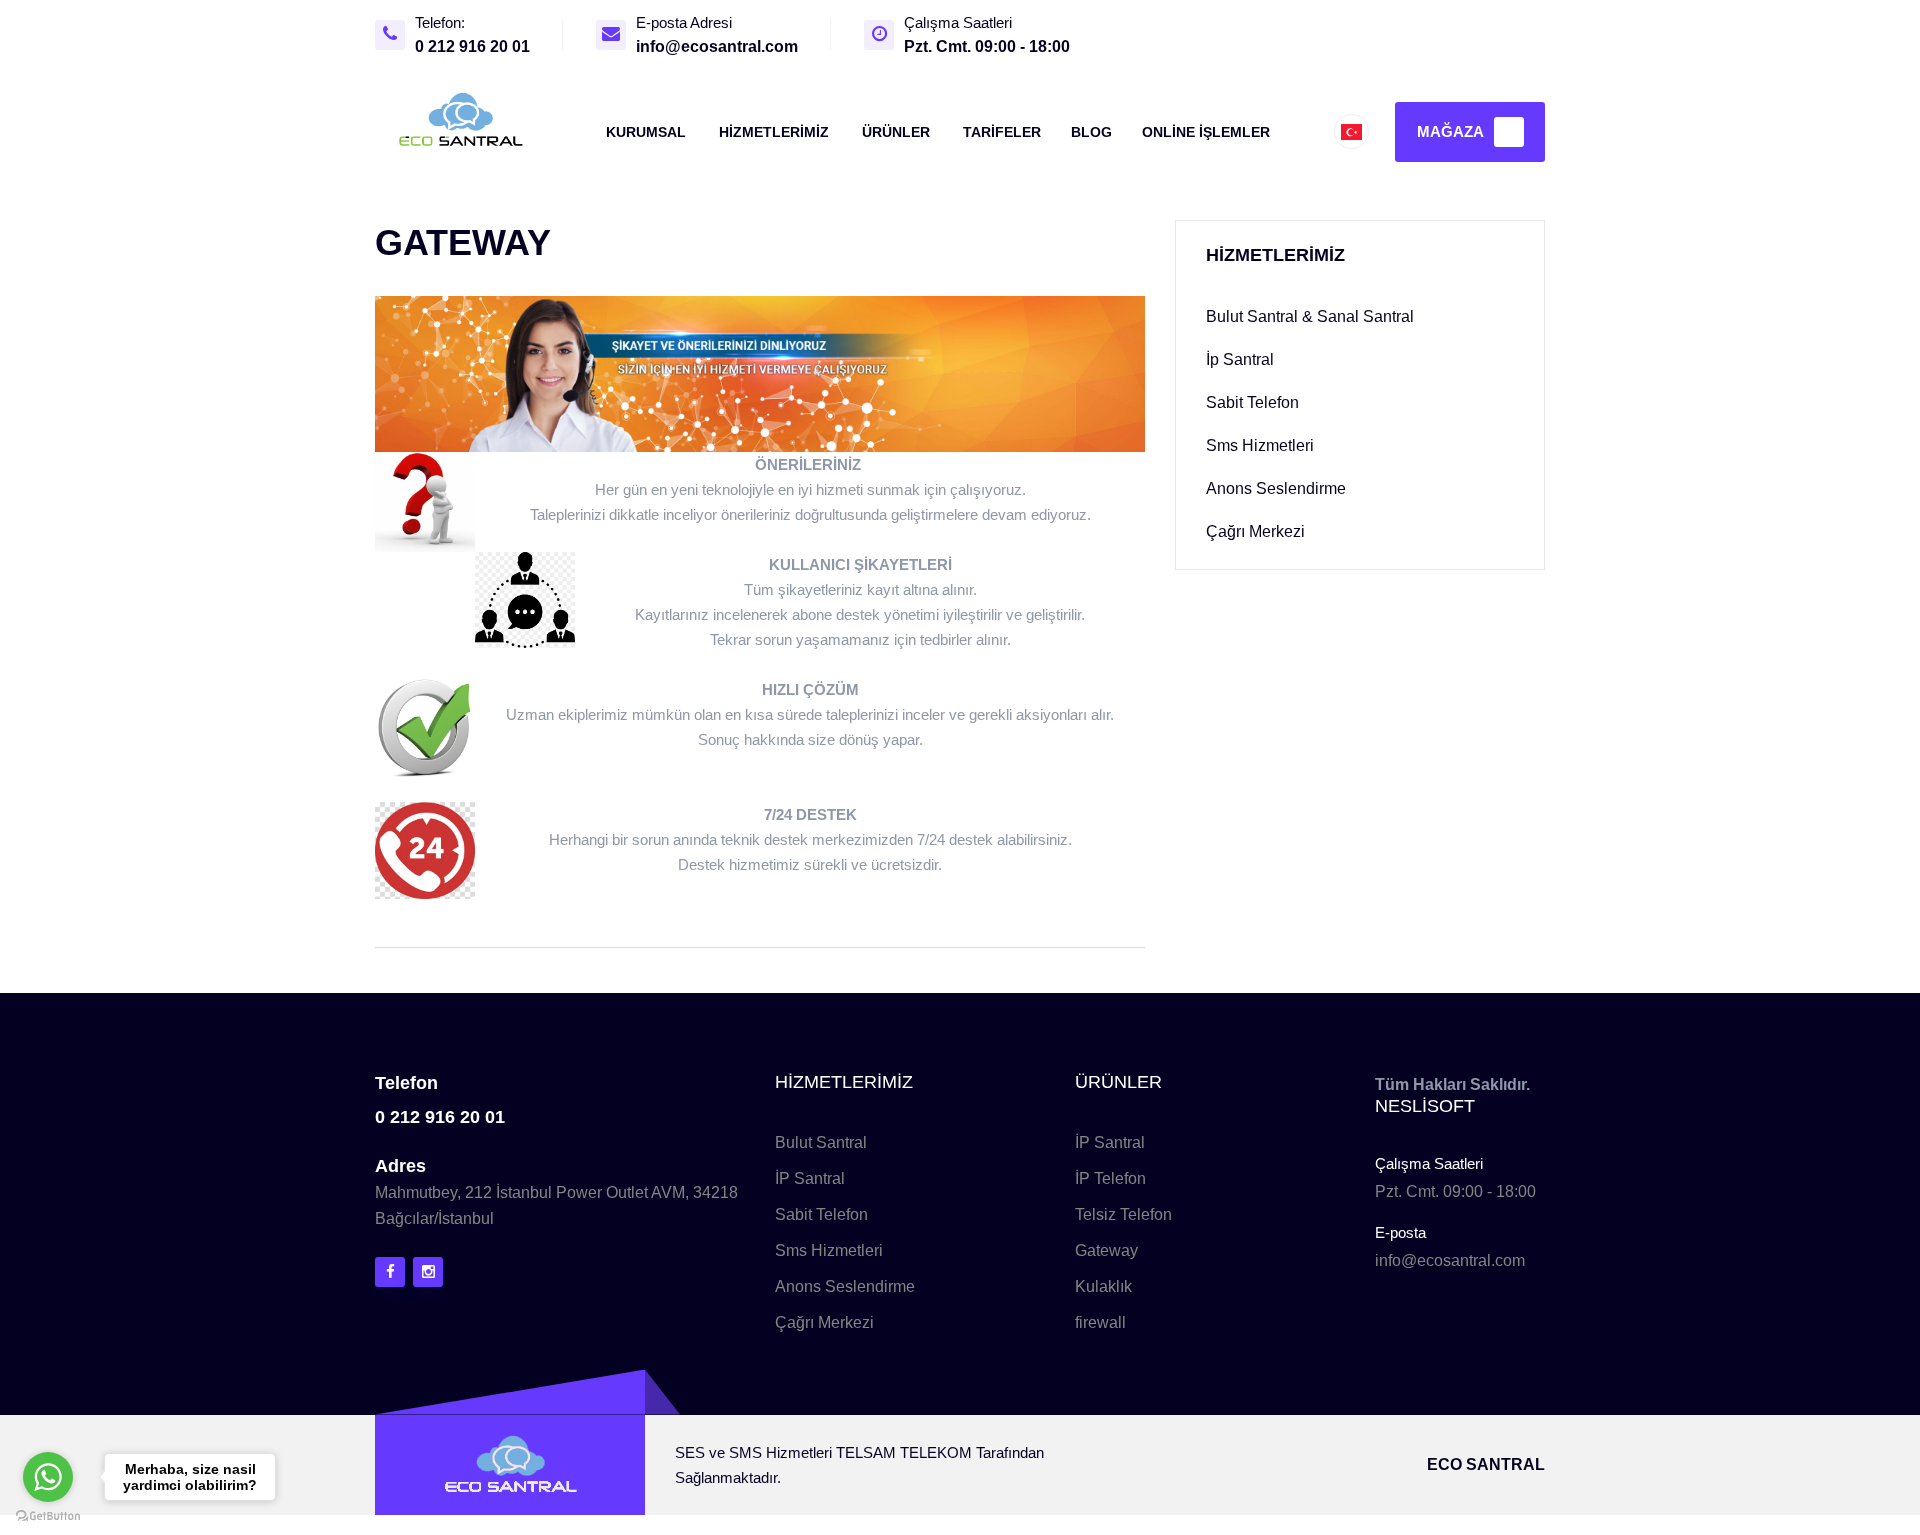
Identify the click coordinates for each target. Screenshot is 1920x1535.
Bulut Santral (821, 1142)
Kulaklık (1103, 1286)
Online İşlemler (1206, 132)
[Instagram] (428, 1272)
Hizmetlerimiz (774, 132)
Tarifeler (1002, 132)
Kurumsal (646, 132)
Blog (1091, 132)
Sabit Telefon (821, 1214)
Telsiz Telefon (1123, 1214)
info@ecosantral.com (717, 46)
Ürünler (896, 132)
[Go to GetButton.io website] (48, 1515)
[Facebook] (390, 1272)
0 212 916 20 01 (472, 46)
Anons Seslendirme (845, 1286)
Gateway (1106, 1250)
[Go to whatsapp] (48, 1477)
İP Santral (810, 1178)
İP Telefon (1110, 1178)
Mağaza (1450, 131)
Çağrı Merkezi (824, 1322)
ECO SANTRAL (1486, 1464)
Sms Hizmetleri (829, 1250)
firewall (1100, 1322)
